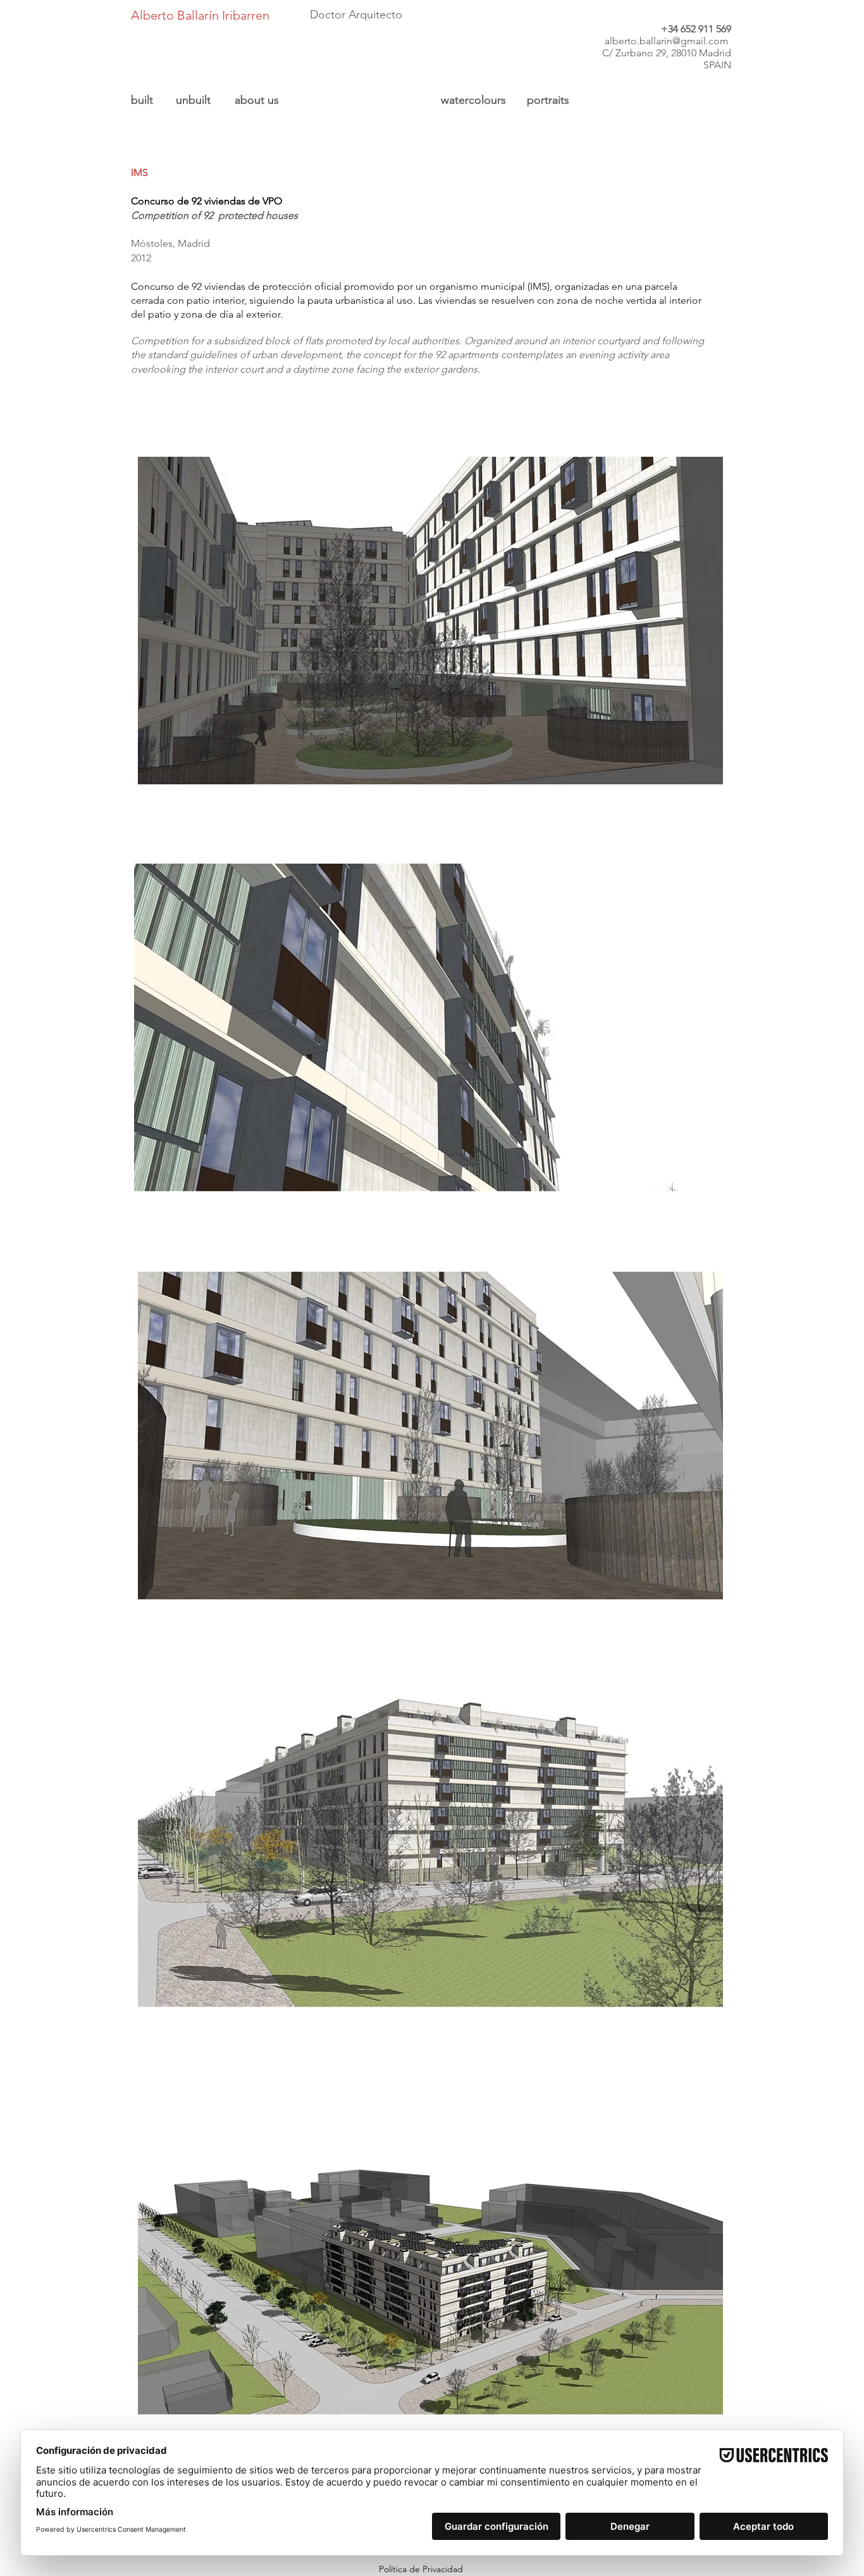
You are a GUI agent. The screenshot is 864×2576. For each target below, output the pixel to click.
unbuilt (193, 100)
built (142, 100)
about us (257, 100)
